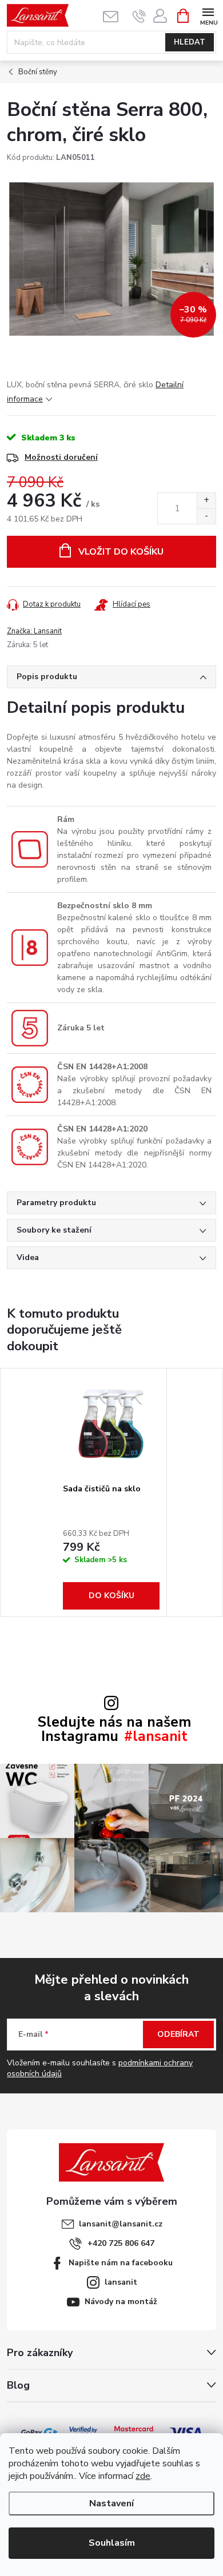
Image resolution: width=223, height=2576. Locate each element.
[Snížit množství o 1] (206, 516)
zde (143, 2476)
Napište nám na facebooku (121, 2263)
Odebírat (178, 2034)
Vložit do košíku (121, 552)
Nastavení (111, 2503)
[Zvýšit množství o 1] (206, 501)
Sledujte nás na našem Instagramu (114, 1730)
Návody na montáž (121, 2302)
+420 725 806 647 (121, 2243)
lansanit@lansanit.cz (121, 2224)
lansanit (121, 2282)
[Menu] (208, 15)
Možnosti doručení (61, 457)
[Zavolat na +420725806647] (139, 16)
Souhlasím (112, 2543)
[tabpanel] (111, 1492)
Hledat (190, 42)
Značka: (34, 631)
